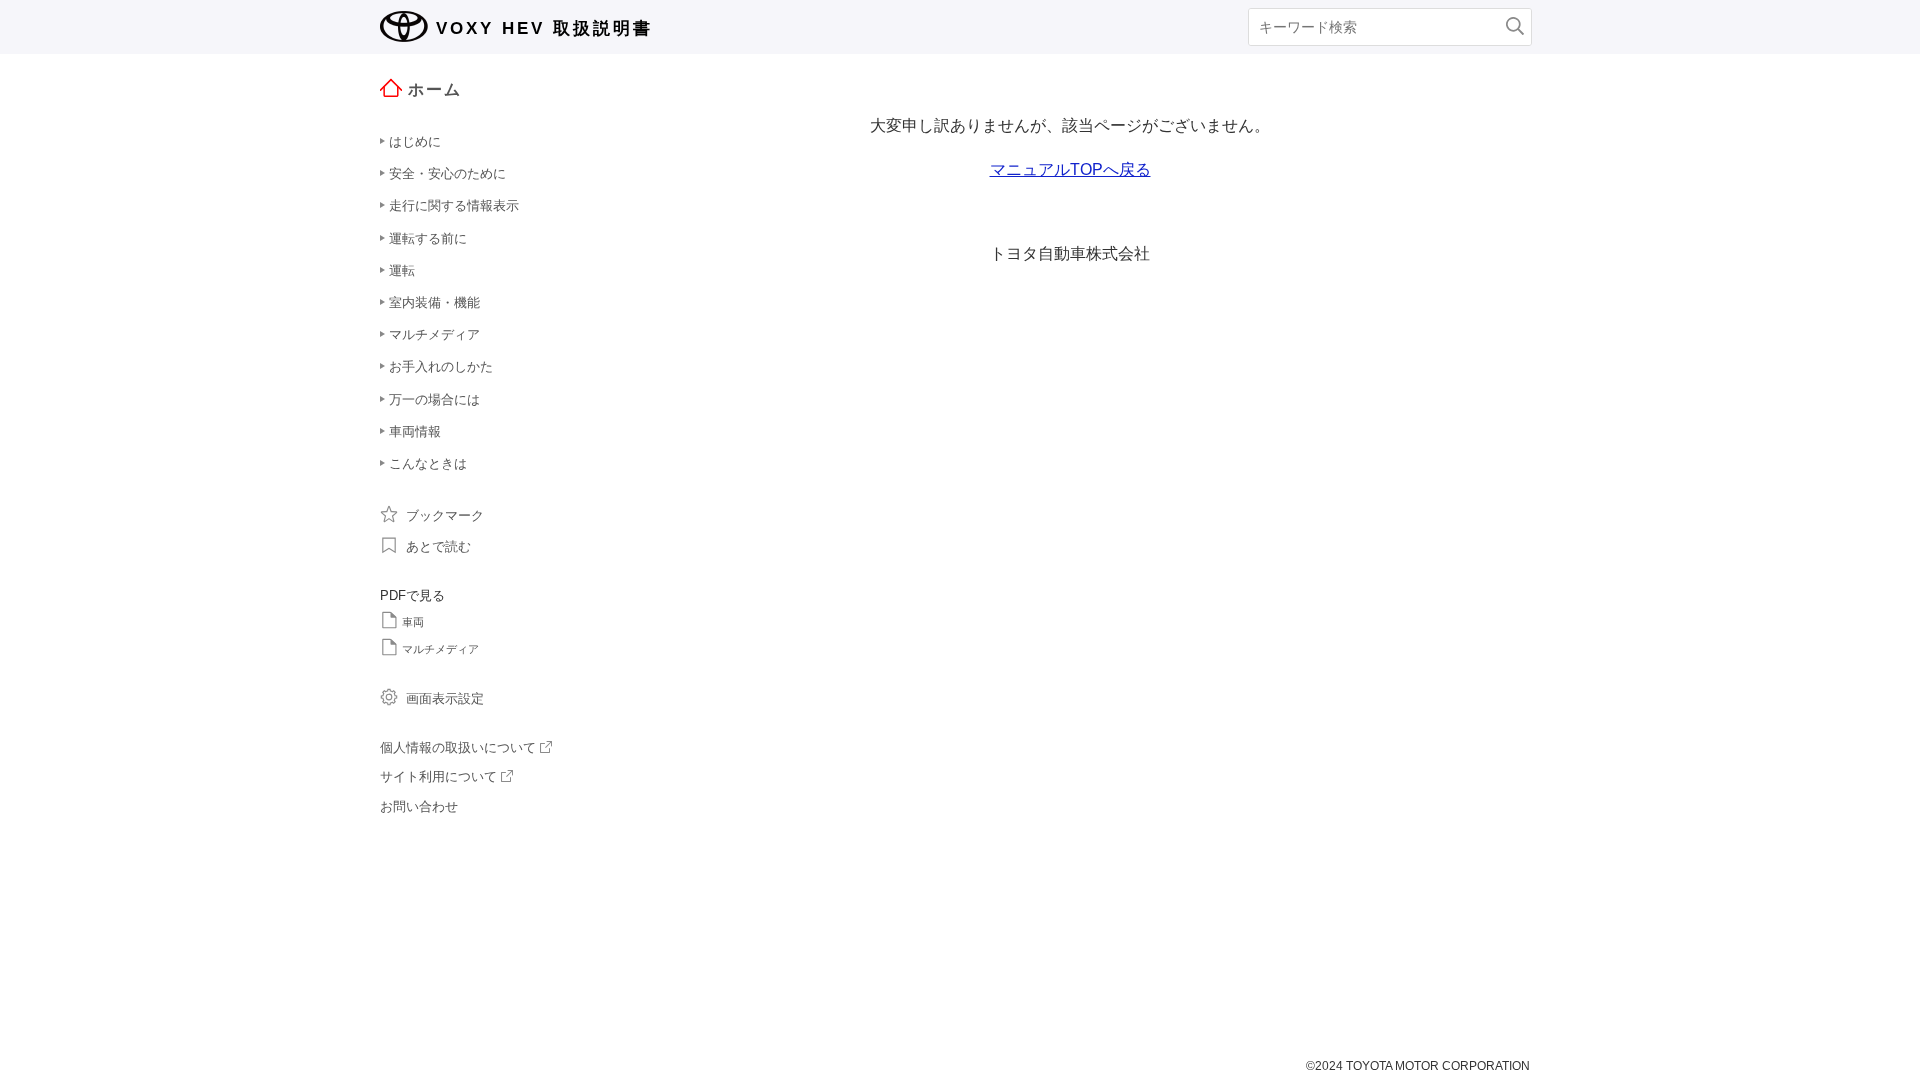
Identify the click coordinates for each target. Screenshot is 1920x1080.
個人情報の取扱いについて (458, 747)
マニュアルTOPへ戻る (1070, 169)
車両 (413, 622)
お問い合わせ (419, 806)
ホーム (435, 89)
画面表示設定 (445, 698)
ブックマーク (445, 515)
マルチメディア (440, 649)
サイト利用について (438, 776)
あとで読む (438, 546)
